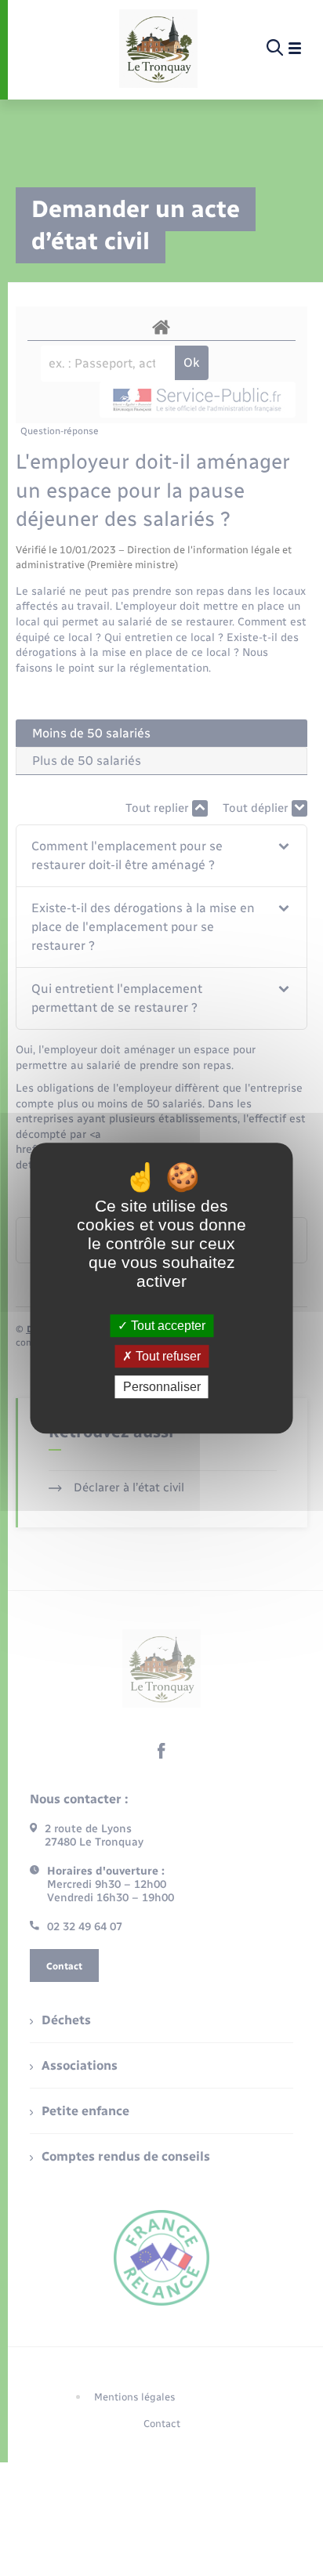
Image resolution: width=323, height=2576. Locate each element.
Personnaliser (162, 1387)
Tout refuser (167, 1356)
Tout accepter (167, 1326)
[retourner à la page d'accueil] (158, 49)
